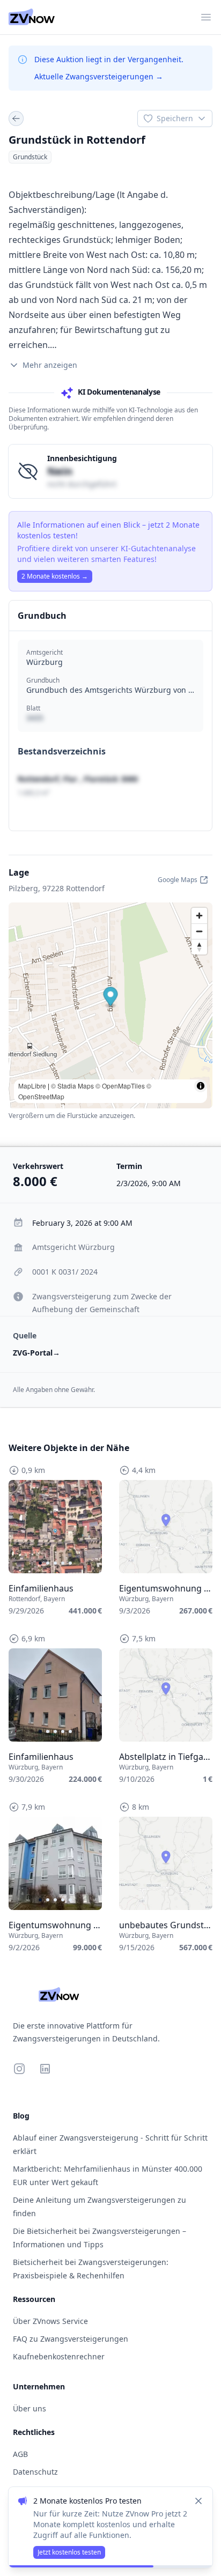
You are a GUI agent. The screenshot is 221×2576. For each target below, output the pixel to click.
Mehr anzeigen (50, 365)
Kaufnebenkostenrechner (59, 2356)
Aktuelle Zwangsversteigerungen (99, 76)
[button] (111, 998)
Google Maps (178, 880)
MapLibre (32, 1086)
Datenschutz (35, 2472)
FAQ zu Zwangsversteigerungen (71, 2339)
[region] (55, 1527)
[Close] (198, 2501)
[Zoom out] (199, 931)
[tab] (40, 1563)
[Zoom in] (199, 916)
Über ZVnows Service (50, 2321)
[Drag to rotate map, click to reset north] (199, 947)
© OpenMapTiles (120, 1086)
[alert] (110, 2527)
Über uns (30, 2408)
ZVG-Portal (36, 1353)
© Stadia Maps (72, 1086)
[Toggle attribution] (201, 1086)
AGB (20, 2454)
